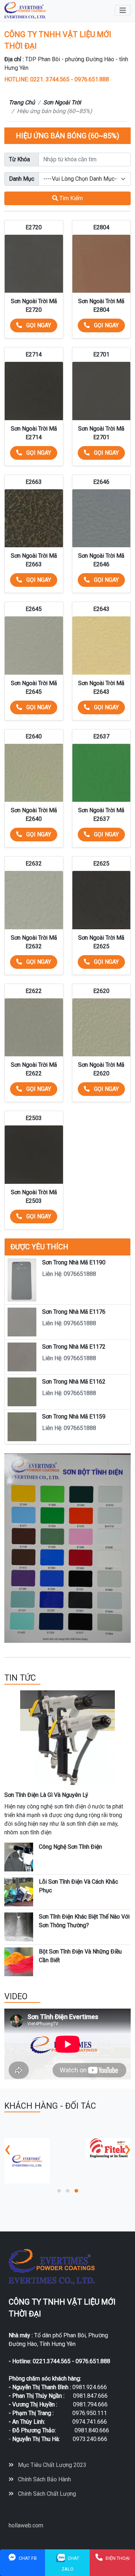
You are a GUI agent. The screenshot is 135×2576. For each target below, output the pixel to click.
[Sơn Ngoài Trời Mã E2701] (102, 391)
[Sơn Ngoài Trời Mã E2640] (34, 773)
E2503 (34, 1118)
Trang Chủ (22, 102)
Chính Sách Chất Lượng (46, 2494)
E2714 (34, 354)
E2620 (101, 991)
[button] (59, 2191)
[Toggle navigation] (123, 10)
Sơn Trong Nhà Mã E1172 (74, 1347)
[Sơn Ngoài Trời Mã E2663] (34, 518)
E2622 (34, 991)
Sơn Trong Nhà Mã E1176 (74, 1312)
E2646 (101, 482)
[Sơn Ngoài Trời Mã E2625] (102, 900)
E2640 (34, 736)
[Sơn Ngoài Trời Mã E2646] (102, 518)
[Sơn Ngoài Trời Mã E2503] (34, 1155)
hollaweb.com (26, 2525)
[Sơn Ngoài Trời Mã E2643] (102, 646)
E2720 (34, 227)
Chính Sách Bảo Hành (44, 2479)
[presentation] (7, 2149)
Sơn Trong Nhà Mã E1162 (74, 1382)
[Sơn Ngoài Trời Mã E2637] (102, 773)
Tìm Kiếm (70, 198)
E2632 (34, 864)
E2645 (34, 609)
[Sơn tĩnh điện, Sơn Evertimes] (46, 2148)
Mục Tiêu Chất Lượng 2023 (51, 2465)
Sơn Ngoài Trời (62, 102)
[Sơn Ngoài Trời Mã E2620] (102, 1028)
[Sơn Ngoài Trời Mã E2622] (34, 1028)
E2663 (34, 482)
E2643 (101, 609)
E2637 (101, 736)
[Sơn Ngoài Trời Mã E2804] (102, 264)
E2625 (101, 864)
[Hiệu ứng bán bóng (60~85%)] (25, 10)
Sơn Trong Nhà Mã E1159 (74, 1417)
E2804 (101, 227)
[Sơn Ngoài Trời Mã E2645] (34, 646)
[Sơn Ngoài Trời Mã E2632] (34, 900)
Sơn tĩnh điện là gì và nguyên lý (46, 1795)
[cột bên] (67, 1548)
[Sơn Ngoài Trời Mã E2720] (34, 264)
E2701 (101, 354)
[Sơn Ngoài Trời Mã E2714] (34, 391)
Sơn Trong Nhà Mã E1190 (74, 1262)
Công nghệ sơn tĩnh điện (70, 1847)
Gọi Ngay (38, 325)
